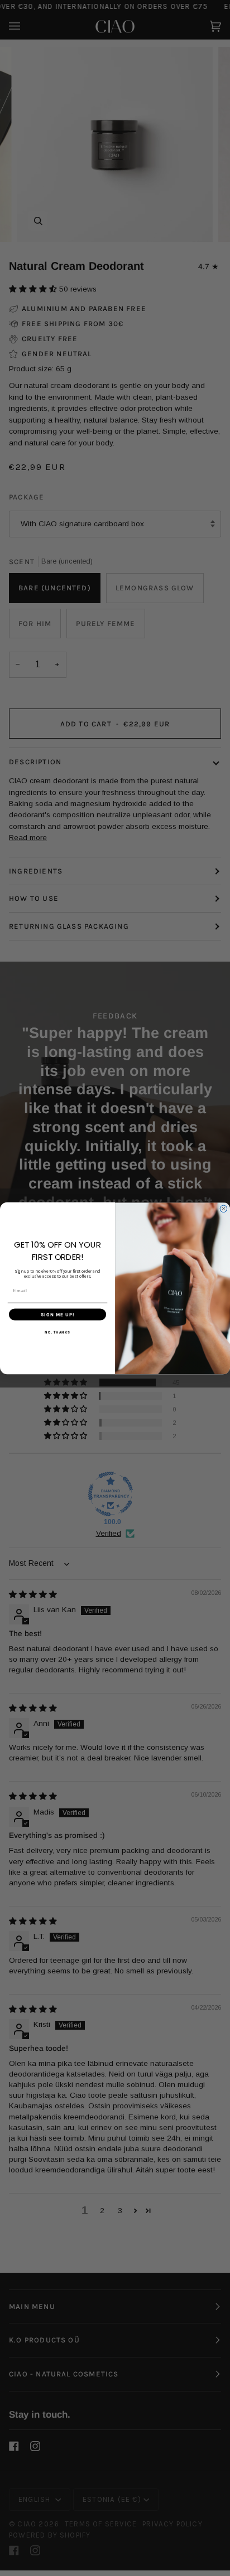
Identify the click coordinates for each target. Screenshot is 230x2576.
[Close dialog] (224, 1209)
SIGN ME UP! (58, 1314)
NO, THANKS (57, 1332)
